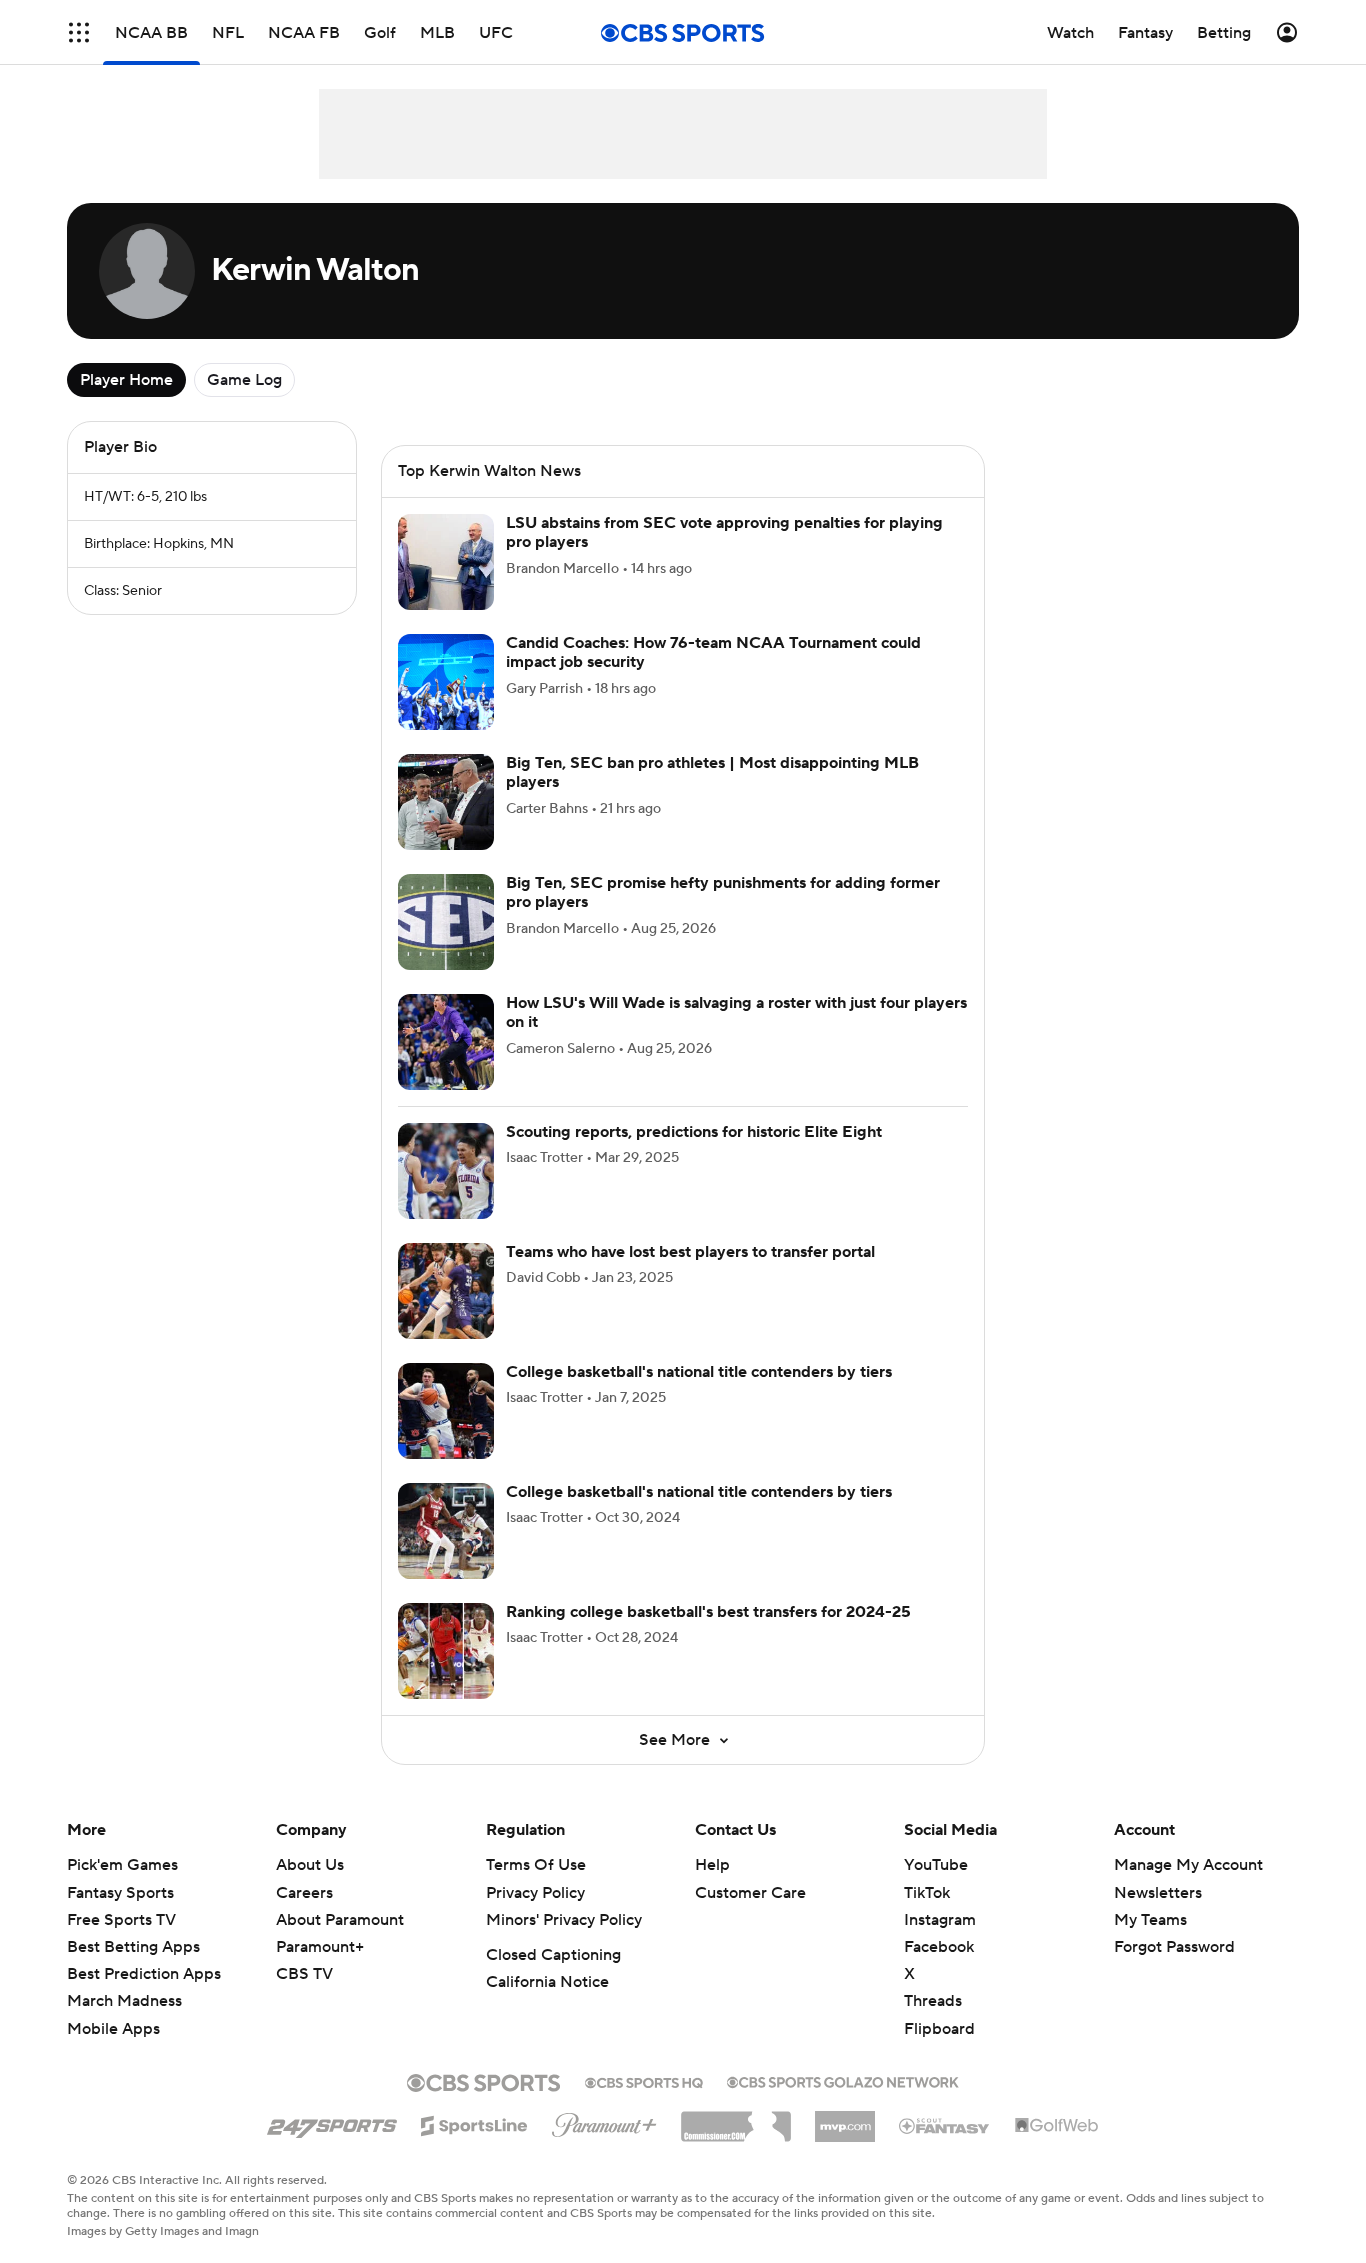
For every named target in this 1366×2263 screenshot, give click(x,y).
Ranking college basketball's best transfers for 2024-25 (708, 1612)
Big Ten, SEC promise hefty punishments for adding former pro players (723, 892)
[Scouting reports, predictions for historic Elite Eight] (446, 1171)
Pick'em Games (122, 1865)
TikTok (927, 1893)
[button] (79, 32)
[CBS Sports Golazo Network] (843, 2080)
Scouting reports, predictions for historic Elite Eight (694, 1132)
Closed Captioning (553, 1955)
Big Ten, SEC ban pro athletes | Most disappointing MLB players (712, 772)
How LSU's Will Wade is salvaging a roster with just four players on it (736, 1012)
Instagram (940, 1920)
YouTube (936, 1865)
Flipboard (939, 2029)
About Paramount (340, 1920)
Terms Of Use (536, 1865)
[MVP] (845, 2119)
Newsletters (1158, 1893)
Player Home (126, 380)
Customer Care (750, 1893)
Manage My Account (1188, 1865)
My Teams (1150, 1920)
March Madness (124, 2001)
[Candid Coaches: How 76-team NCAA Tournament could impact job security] (446, 682)
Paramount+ (320, 1947)
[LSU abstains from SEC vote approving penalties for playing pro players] (446, 562)
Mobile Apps (113, 2029)
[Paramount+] (604, 2121)
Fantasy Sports (120, 1893)
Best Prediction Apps (144, 1974)
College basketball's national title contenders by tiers (699, 1372)
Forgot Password (1174, 1947)
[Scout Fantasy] (945, 2125)
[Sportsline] (474, 2123)
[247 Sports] (332, 2122)
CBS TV (304, 1974)
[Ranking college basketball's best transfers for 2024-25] (446, 1651)
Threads (933, 2001)
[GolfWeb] (1057, 2126)
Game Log (244, 380)
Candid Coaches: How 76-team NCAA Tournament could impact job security (713, 652)
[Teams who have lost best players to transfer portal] (446, 1291)
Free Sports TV (121, 1920)
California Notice (547, 1982)
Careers (304, 1893)
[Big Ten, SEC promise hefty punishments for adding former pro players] (446, 922)
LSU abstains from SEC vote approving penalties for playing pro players (724, 532)
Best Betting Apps (133, 1947)
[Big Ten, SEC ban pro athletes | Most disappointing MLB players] (446, 802)
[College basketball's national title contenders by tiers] (446, 1411)
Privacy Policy (535, 1893)
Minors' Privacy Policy (564, 1920)
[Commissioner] (736, 2119)
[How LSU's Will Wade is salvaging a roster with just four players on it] (446, 1042)
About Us (310, 1865)
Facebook (939, 1947)
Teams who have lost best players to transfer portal (690, 1252)
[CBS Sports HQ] (644, 2081)
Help (712, 1865)
